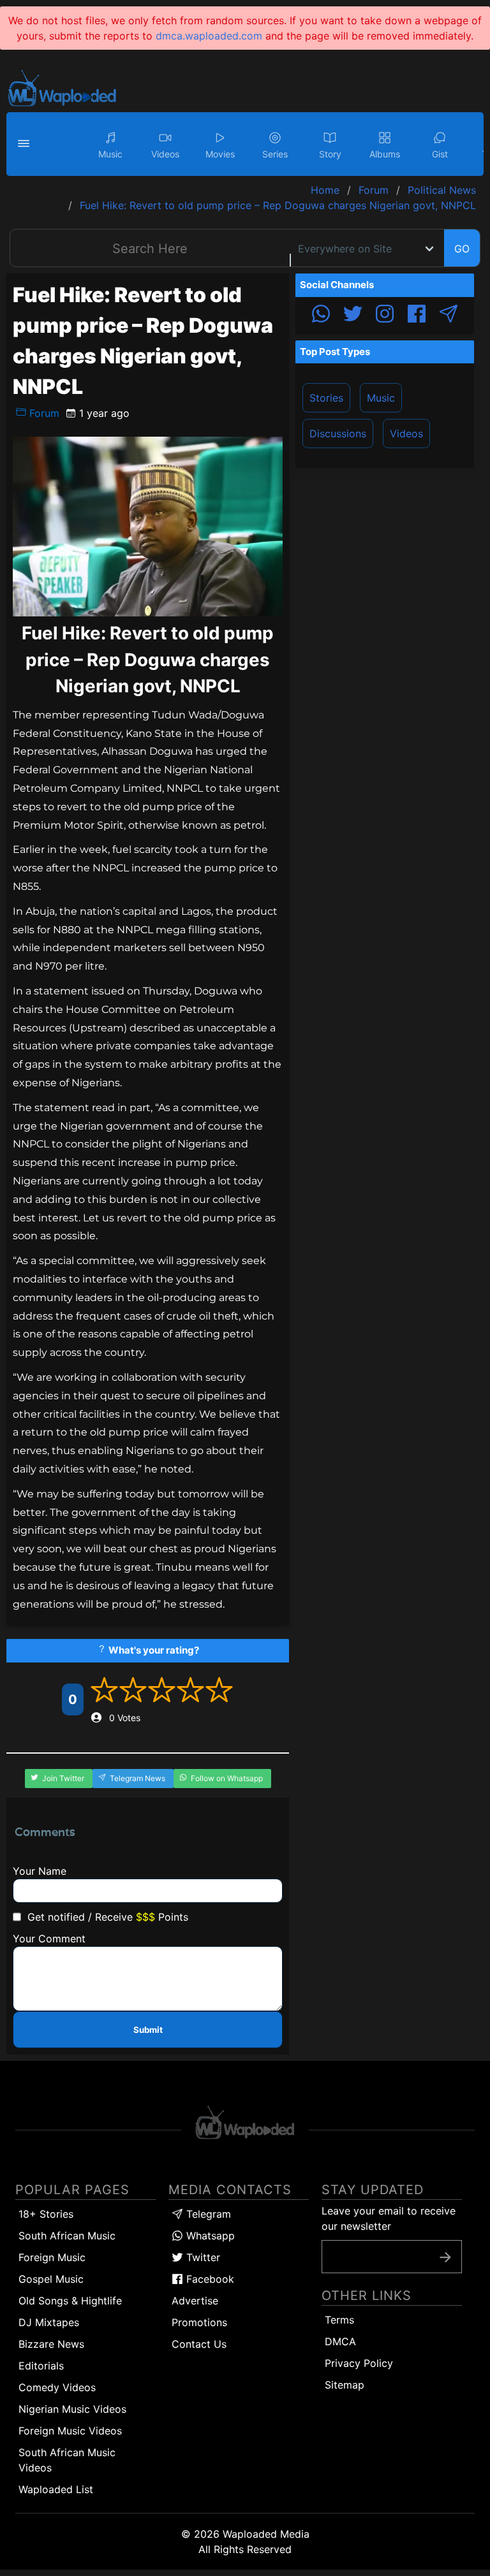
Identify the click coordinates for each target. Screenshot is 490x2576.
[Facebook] (417, 316)
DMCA (340, 2341)
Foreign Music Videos (70, 2431)
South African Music (67, 2236)
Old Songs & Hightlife (70, 2301)
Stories (326, 398)
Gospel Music (51, 2279)
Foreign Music (52, 2257)
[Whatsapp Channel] (321, 316)
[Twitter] (353, 316)
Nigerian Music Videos (72, 2409)
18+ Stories (46, 2214)
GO (462, 249)
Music (381, 398)
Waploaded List (56, 2489)
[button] (26, 144)
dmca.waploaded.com (209, 36)
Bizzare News (51, 2344)
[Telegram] (449, 316)
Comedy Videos (57, 2387)
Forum (43, 413)
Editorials (41, 2366)
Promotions (199, 2322)
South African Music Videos (67, 2460)
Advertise (195, 2301)
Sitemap (345, 2385)
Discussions (338, 433)
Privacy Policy (359, 2363)
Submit (148, 2030)
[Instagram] (385, 316)
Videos (406, 433)
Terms (339, 2320)
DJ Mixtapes (49, 2322)
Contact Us (199, 2344)
